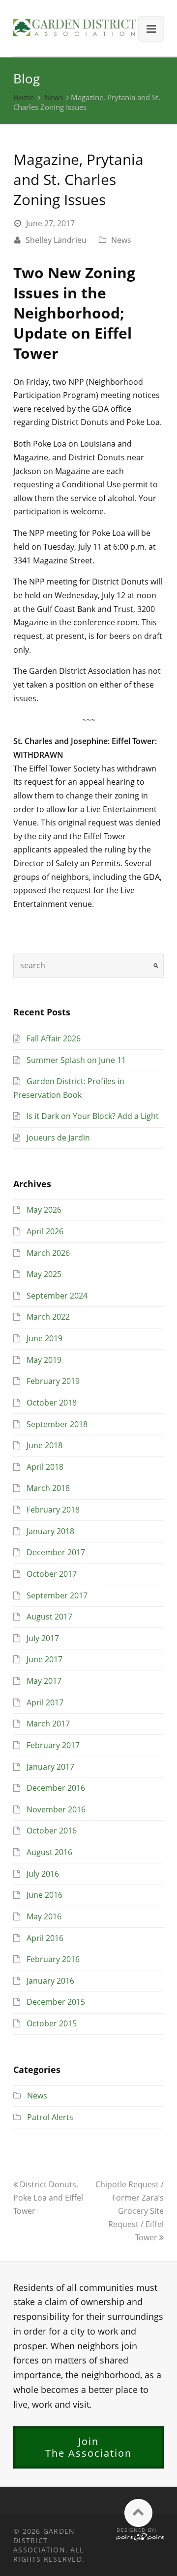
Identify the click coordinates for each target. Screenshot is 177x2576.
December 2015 (56, 2002)
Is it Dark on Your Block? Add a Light (93, 1116)
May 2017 (44, 1681)
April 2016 (45, 1938)
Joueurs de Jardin (58, 1138)
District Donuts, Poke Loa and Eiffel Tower (48, 2198)
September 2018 (57, 1424)
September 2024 (57, 1296)
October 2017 (52, 1574)
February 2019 (53, 1381)
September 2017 (57, 1595)
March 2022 (48, 1317)
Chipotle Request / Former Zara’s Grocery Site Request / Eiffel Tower (130, 2211)
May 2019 (44, 1360)
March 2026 (48, 1253)
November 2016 (56, 1809)
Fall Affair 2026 (54, 1038)
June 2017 (44, 1659)
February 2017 (53, 1745)
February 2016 (53, 1959)
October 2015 (52, 2023)
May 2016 (44, 1916)
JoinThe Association (88, 2447)
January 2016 (50, 1981)
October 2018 (52, 1403)
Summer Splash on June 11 (76, 1060)
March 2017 (48, 1724)
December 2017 (56, 1552)
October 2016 (52, 1831)
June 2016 (44, 1895)
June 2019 (44, 1338)
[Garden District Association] (75, 27)
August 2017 (49, 1617)
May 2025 (44, 1274)
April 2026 (45, 1231)
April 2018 (45, 1467)
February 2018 (53, 1510)
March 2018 (48, 1488)
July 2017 (43, 1638)
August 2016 (49, 1852)
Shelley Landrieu (56, 240)
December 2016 (56, 1788)
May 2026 (44, 1210)
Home (24, 97)
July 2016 (43, 1874)
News (54, 97)
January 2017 (50, 1767)
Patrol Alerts (50, 2117)
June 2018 (44, 1445)
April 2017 (45, 1702)
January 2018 (50, 1531)
